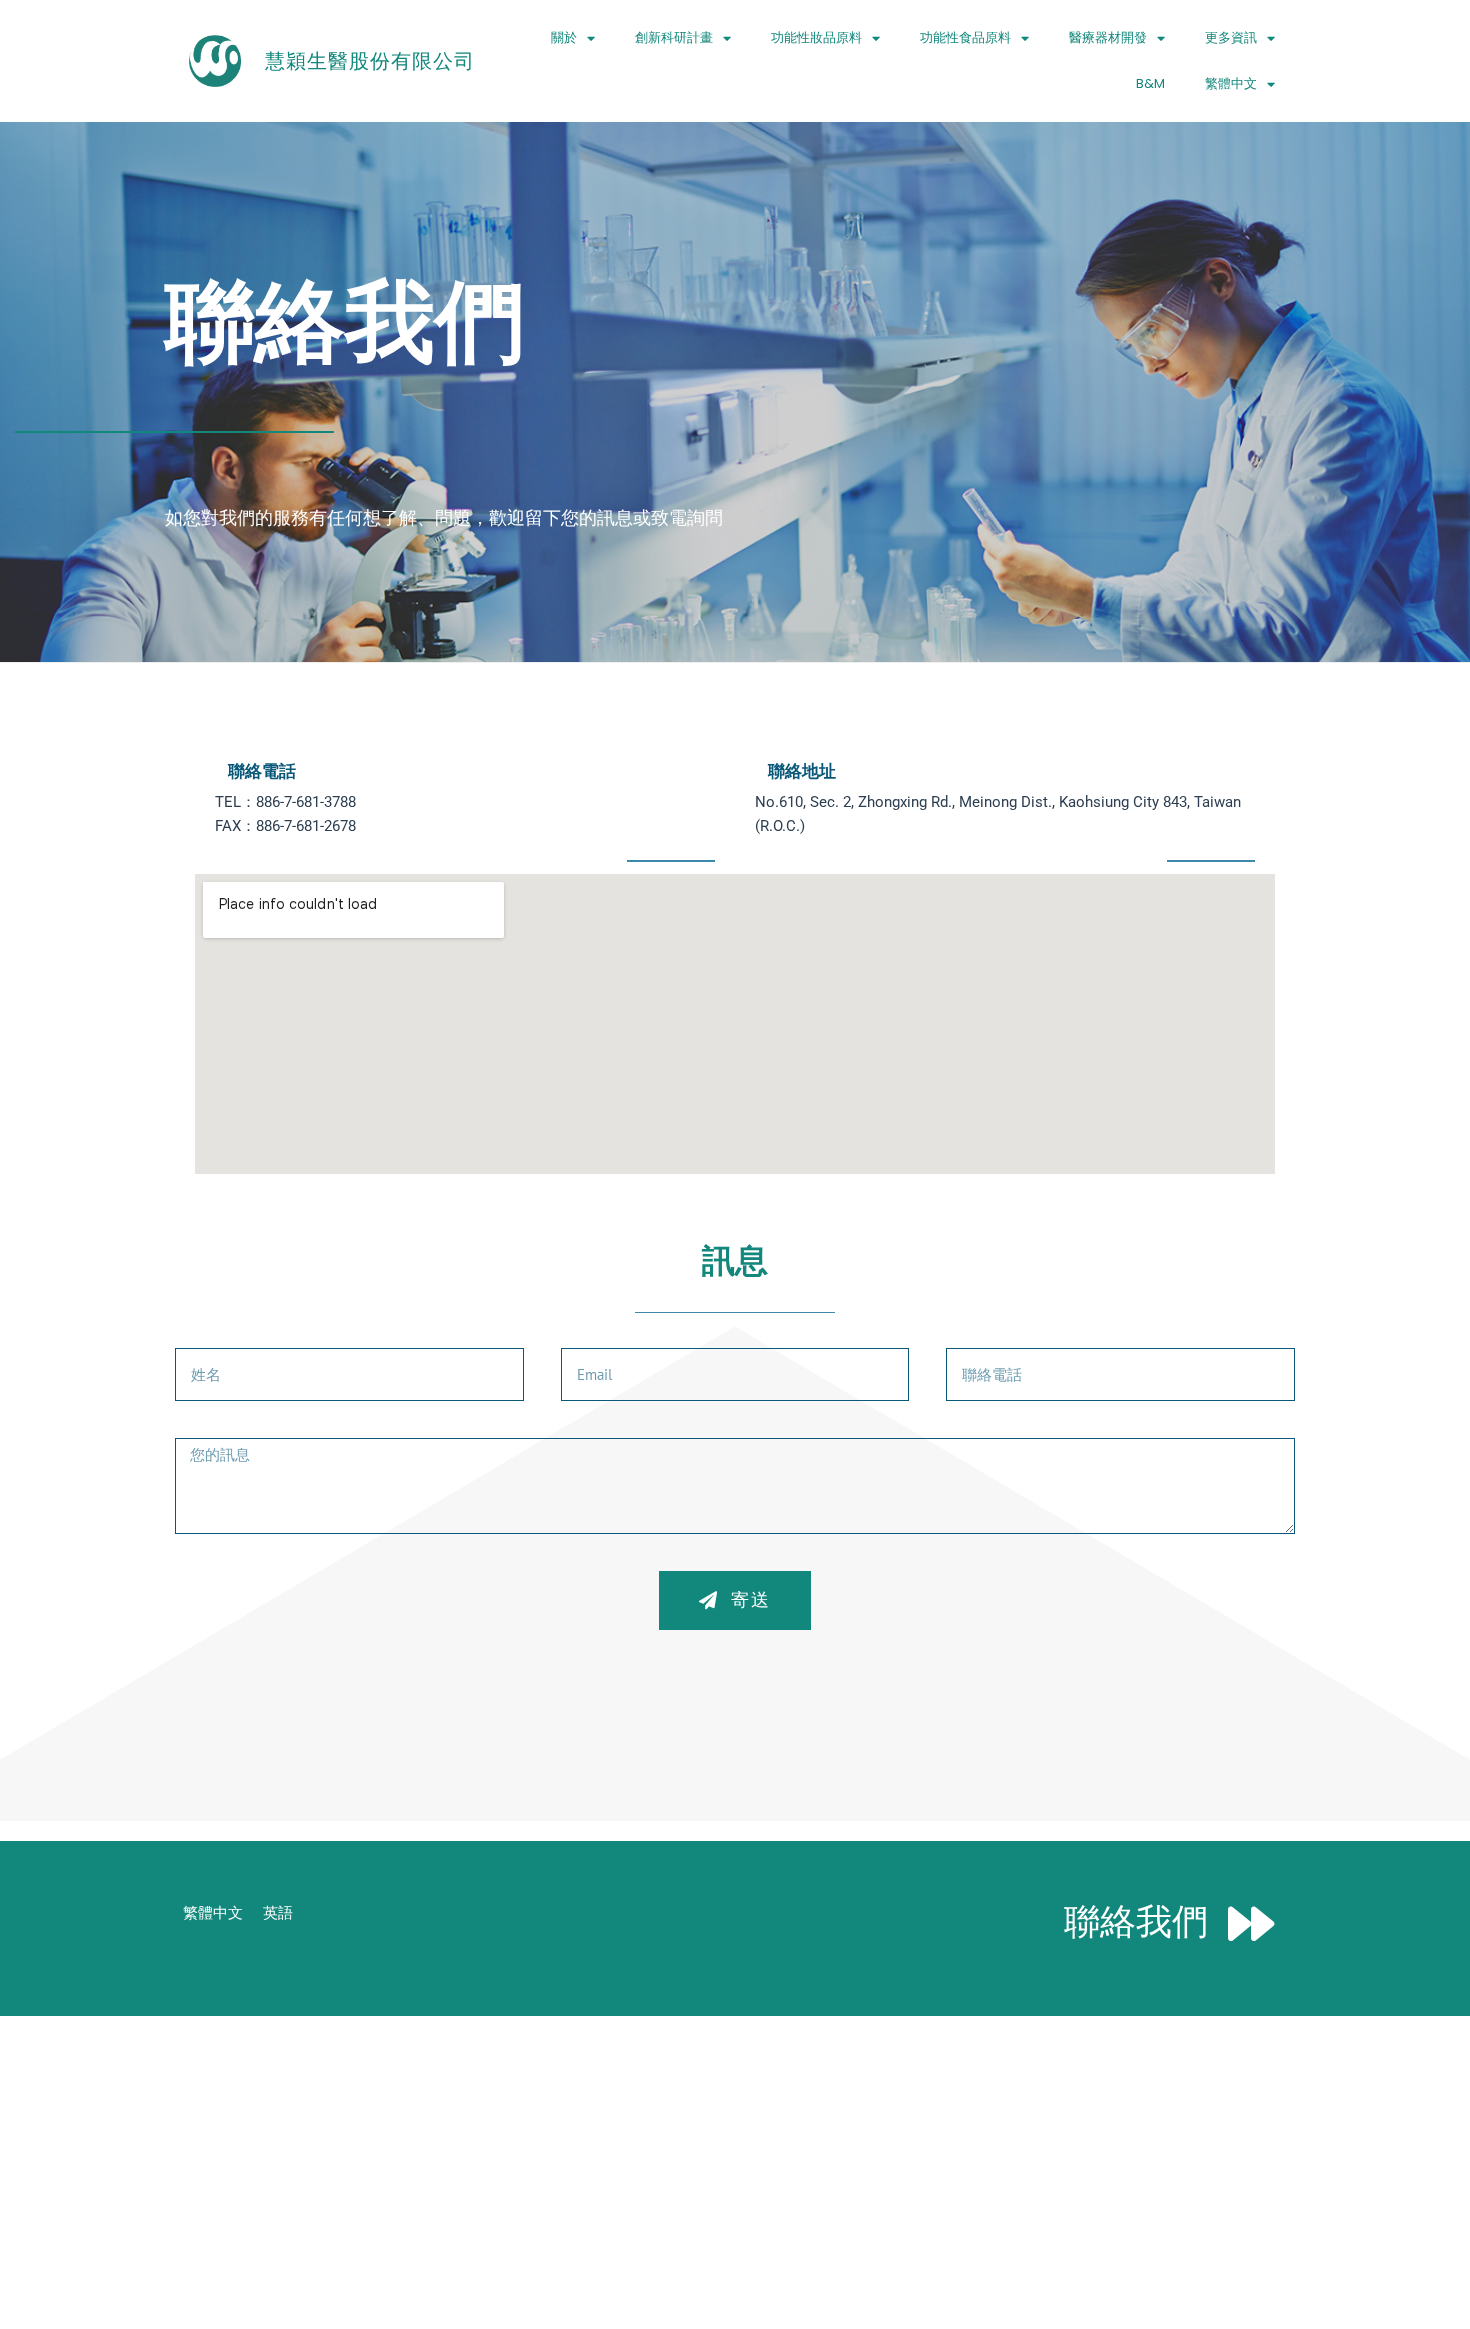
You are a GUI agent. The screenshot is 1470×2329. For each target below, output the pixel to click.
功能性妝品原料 (816, 37)
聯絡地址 (802, 771)
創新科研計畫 (674, 37)
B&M (1150, 83)
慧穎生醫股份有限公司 (370, 61)
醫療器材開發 (1108, 37)
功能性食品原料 (965, 37)
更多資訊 (1231, 37)
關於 (564, 37)
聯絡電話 (262, 771)
